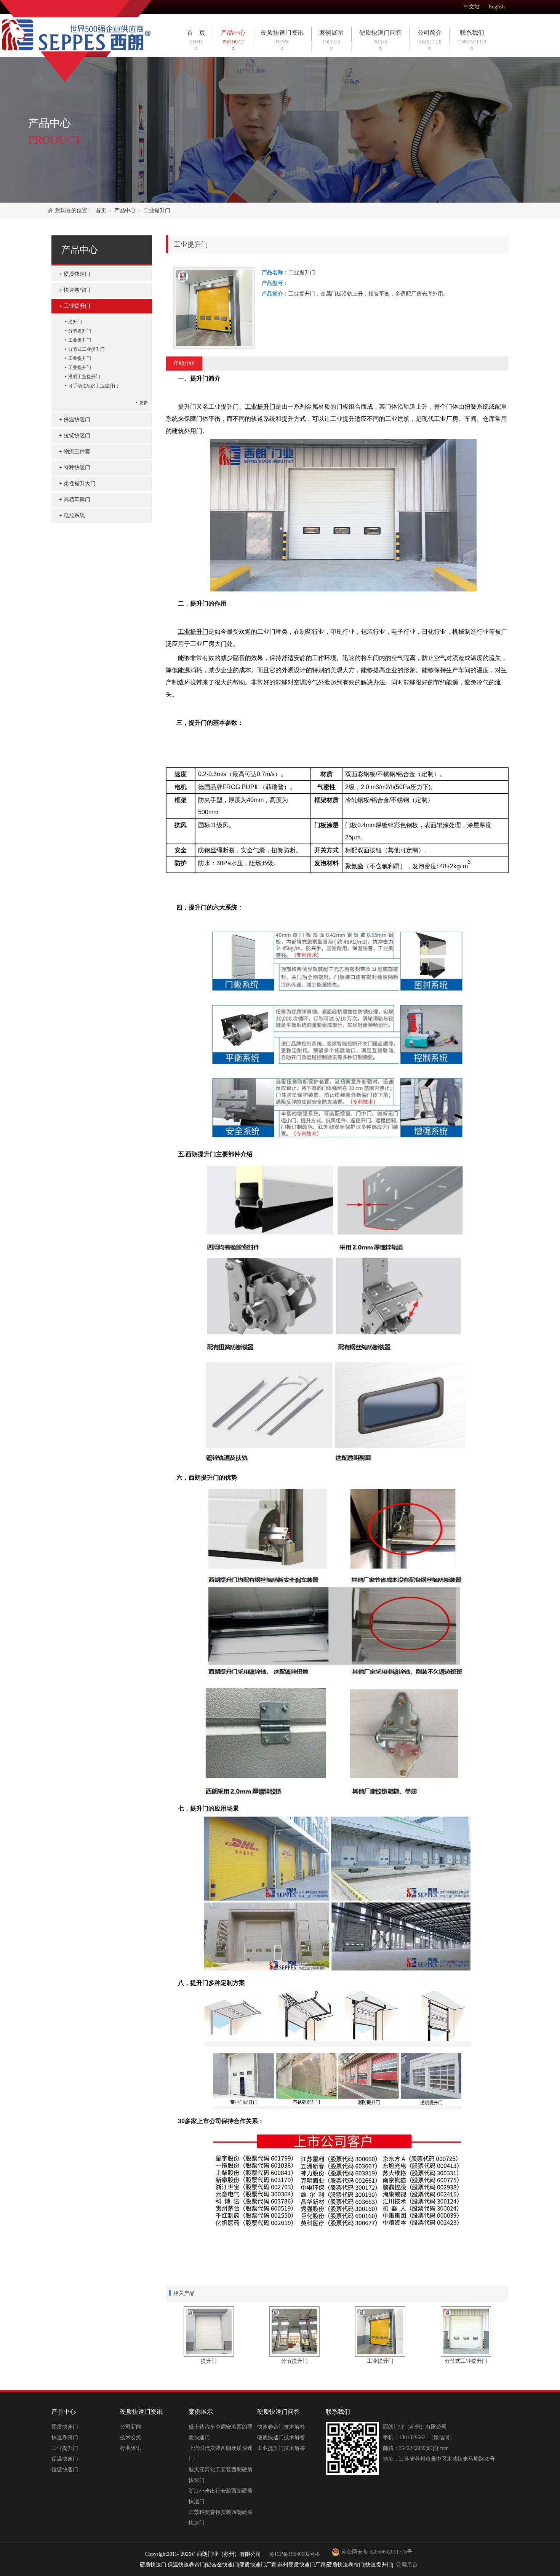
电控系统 (74, 515)
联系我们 (472, 37)
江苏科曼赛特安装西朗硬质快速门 (221, 2518)
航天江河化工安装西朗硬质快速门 (221, 2475)
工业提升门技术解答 (281, 2448)
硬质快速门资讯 (282, 37)
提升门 (75, 322)
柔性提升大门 (80, 483)
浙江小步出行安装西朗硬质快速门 (221, 2496)
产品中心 (233, 37)
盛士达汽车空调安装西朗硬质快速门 (221, 2432)
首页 (101, 210)
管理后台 (407, 2565)
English (497, 7)
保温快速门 (77, 419)
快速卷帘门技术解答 (281, 2427)
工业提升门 (157, 210)
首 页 (196, 37)
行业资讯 (131, 2448)
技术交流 (131, 2438)
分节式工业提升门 (86, 349)
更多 (144, 403)
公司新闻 (131, 2427)
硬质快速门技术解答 (281, 2438)
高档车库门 (77, 499)
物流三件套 (77, 451)
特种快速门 (77, 467)
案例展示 (331, 37)
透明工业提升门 (84, 377)
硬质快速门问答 (381, 37)
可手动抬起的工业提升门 (93, 386)
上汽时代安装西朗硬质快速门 (221, 2454)
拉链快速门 (77, 435)
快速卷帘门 (77, 290)
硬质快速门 (77, 274)
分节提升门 (80, 331)
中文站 (472, 7)
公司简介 (430, 37)
